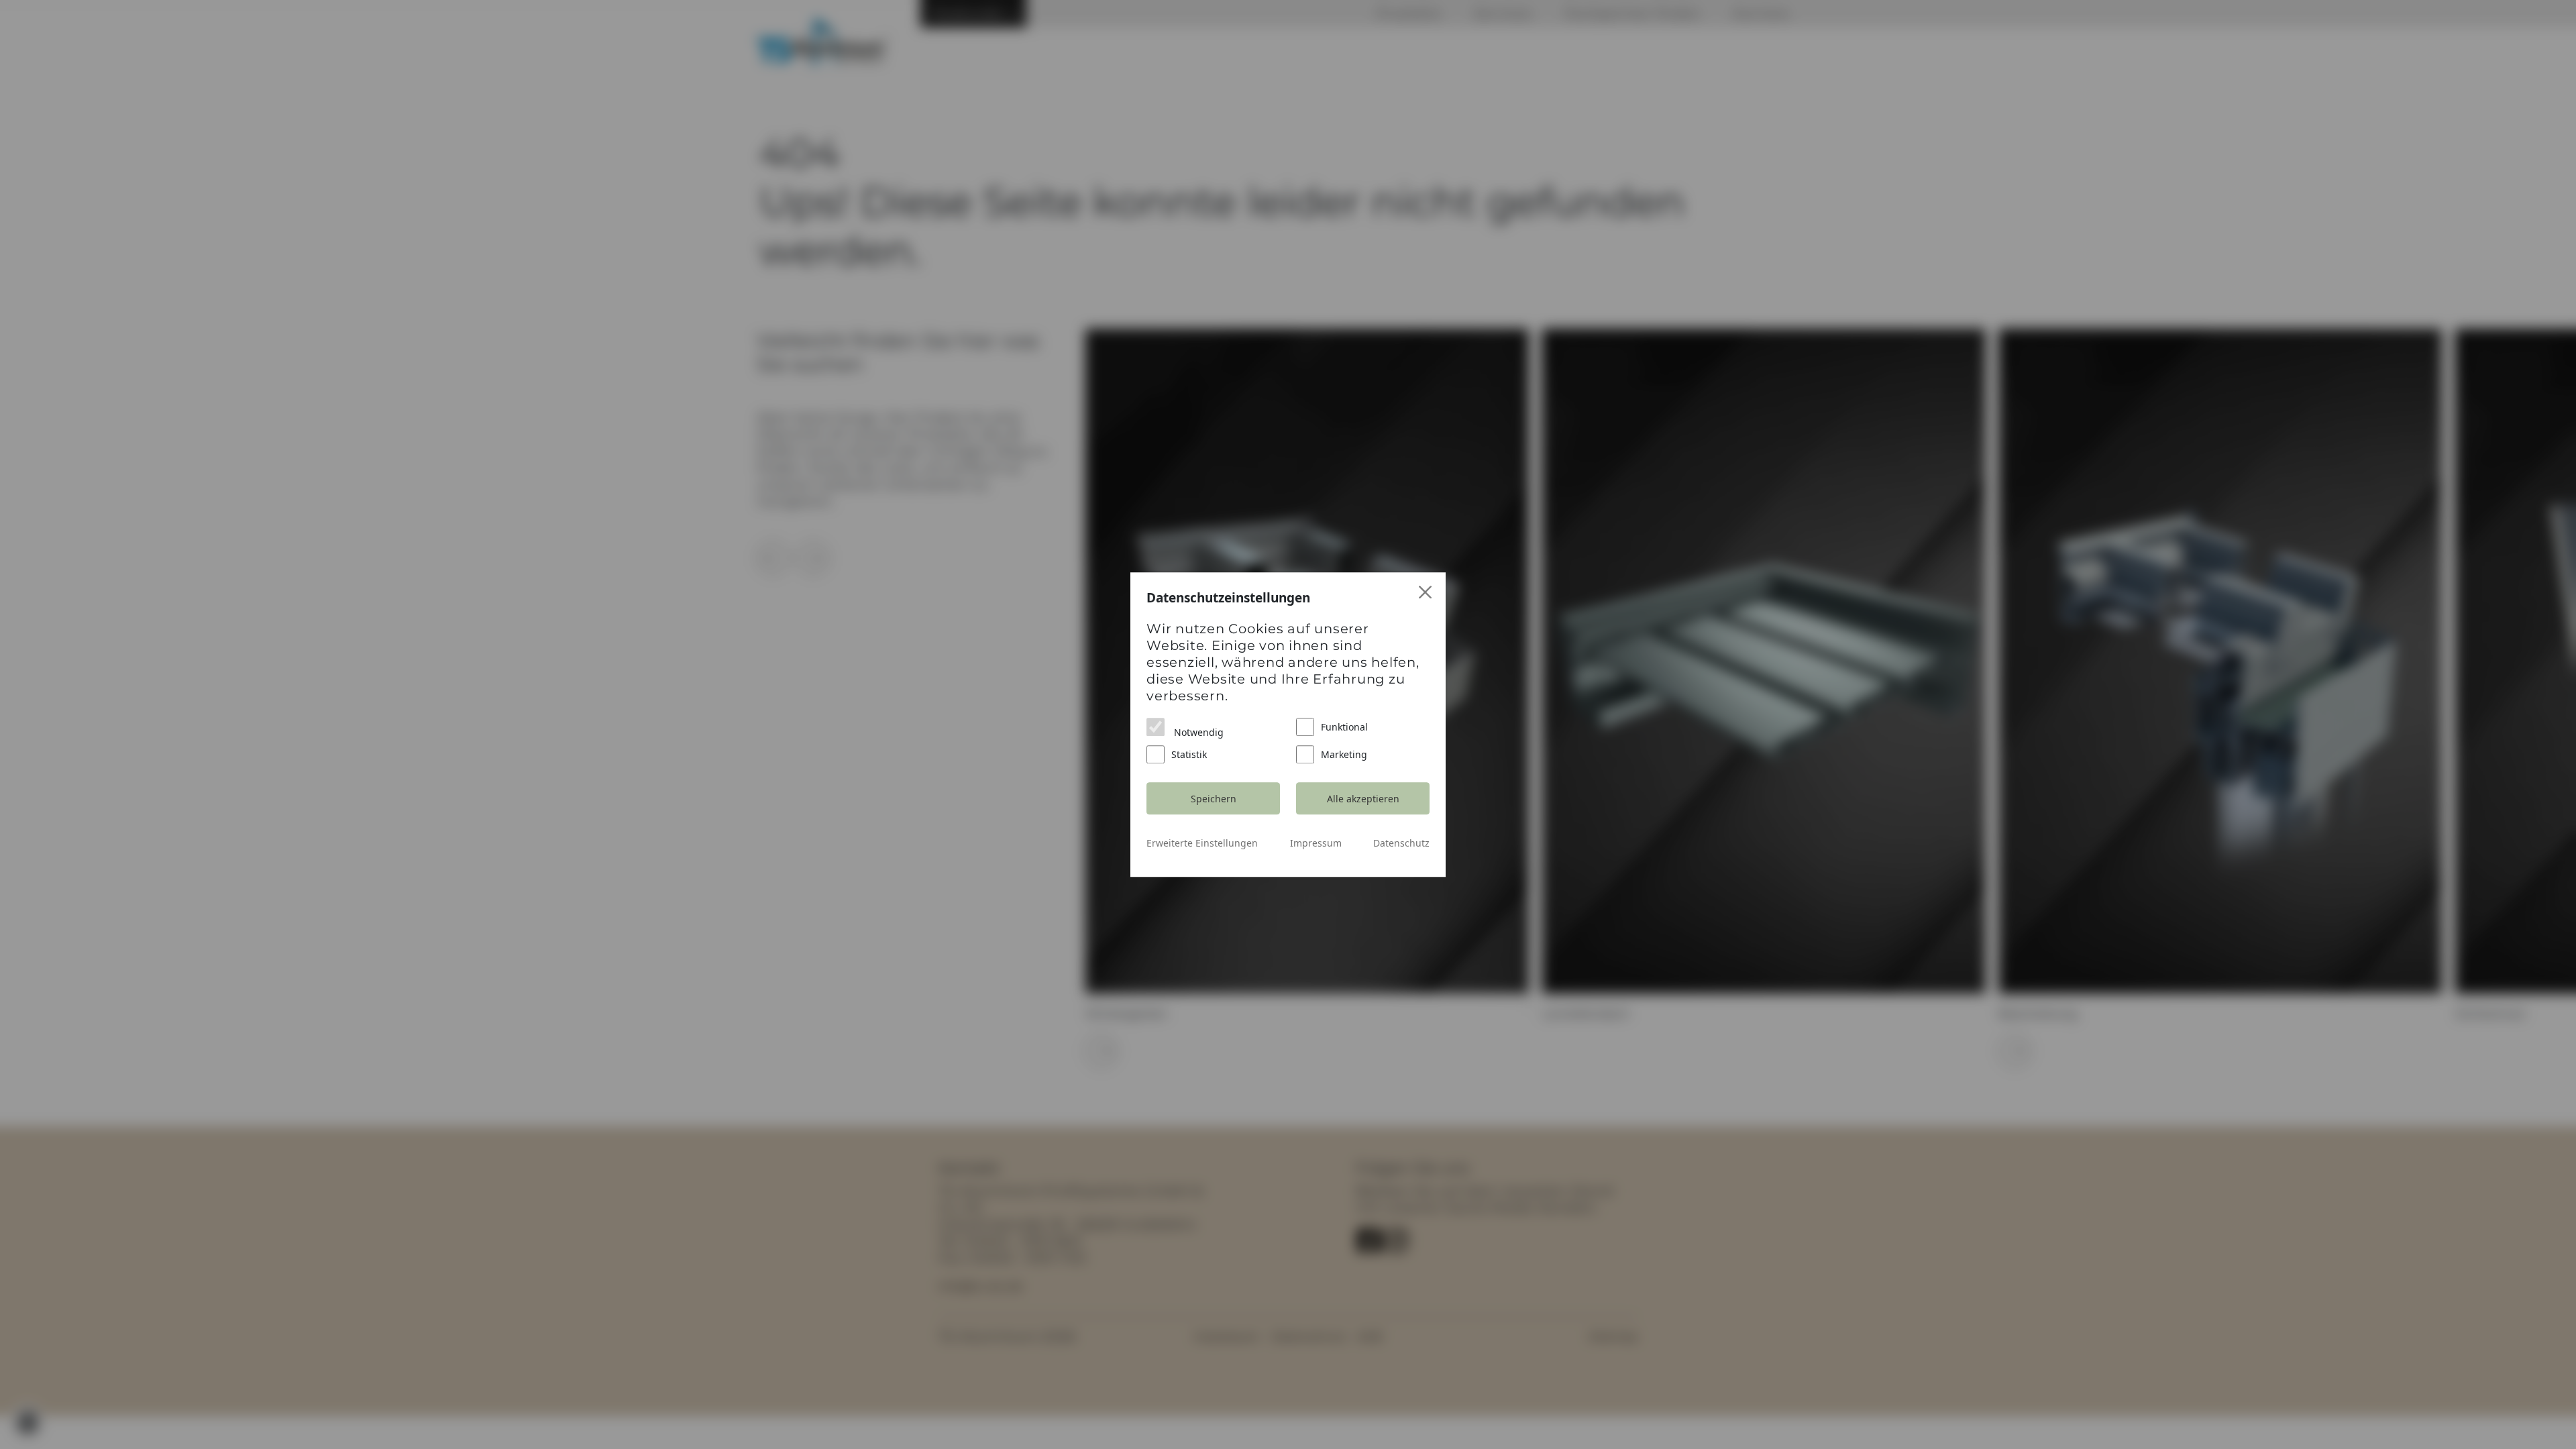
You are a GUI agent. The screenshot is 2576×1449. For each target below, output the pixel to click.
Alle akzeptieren (1363, 799)
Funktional (1344, 727)
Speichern (1214, 799)
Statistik (1189, 754)
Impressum (1316, 843)
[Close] (1426, 593)
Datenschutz (1401, 843)
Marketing (1344, 754)
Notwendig (1197, 732)
